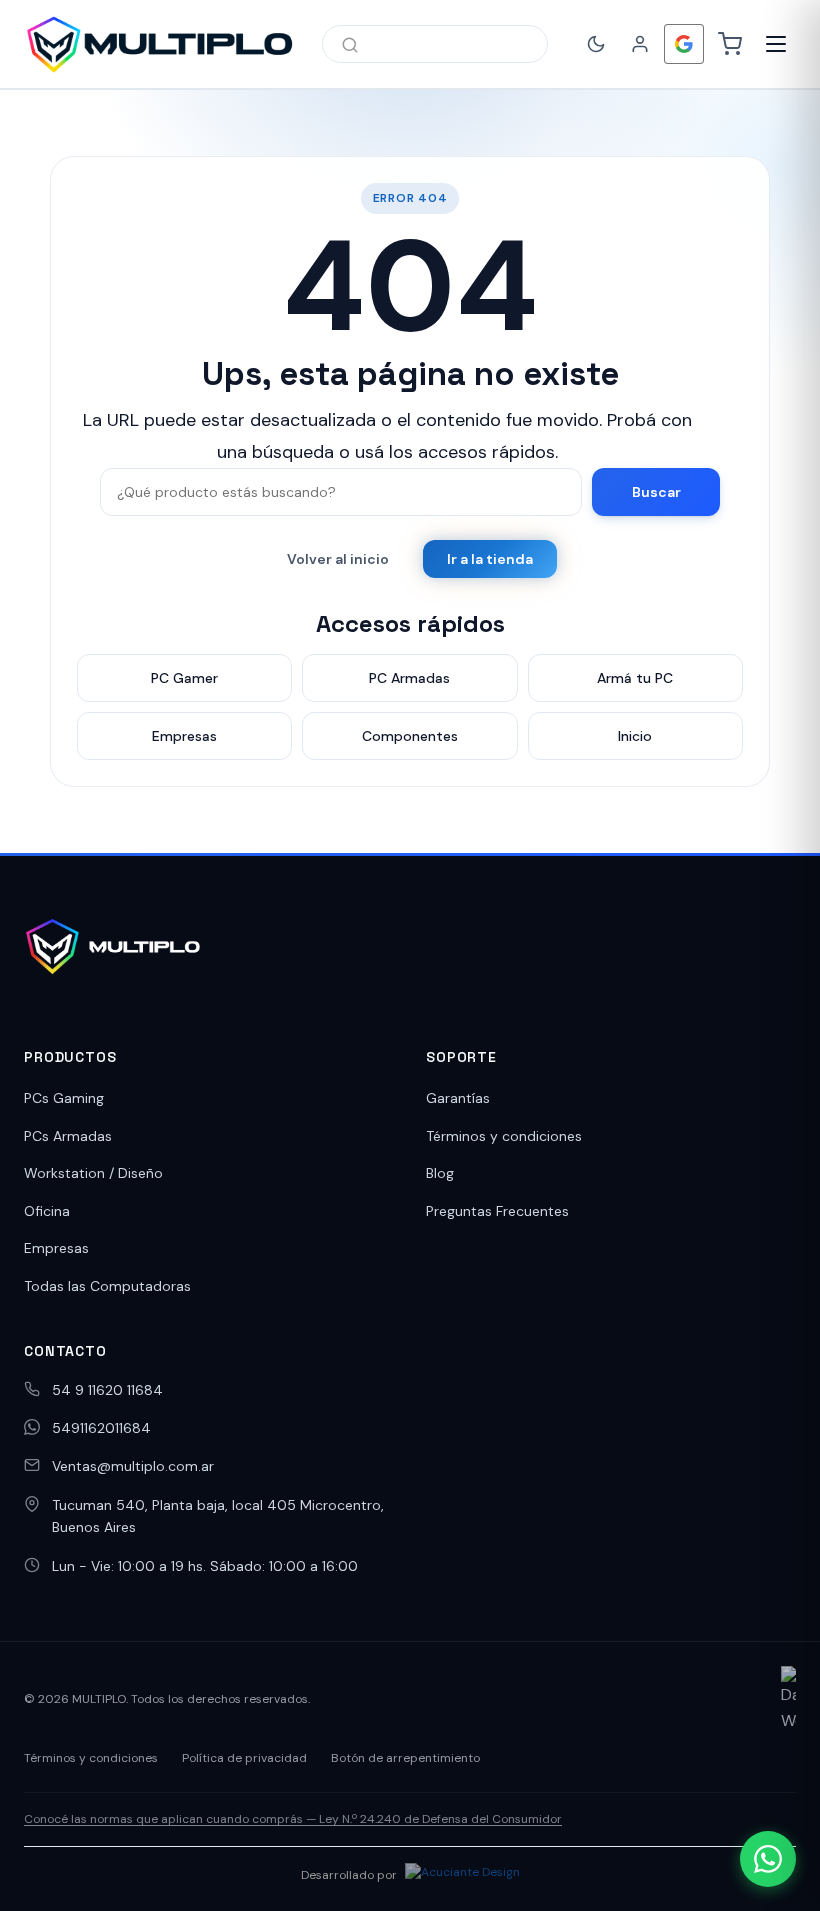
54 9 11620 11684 (107, 1390)
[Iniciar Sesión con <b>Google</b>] (684, 44)
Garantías (458, 1098)
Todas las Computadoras (107, 1286)
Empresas (56, 1248)
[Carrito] (730, 44)
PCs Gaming (64, 1098)
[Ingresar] (640, 44)
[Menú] (776, 44)
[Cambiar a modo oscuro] (596, 44)
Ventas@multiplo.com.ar (133, 1466)
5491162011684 (101, 1428)
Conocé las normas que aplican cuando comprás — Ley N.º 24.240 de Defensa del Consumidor (293, 1819)
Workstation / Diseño (93, 1173)
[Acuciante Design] (462, 1875)
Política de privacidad (244, 1758)
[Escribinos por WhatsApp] (768, 1859)
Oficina (47, 1211)
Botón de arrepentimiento (405, 1758)
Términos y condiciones (504, 1136)
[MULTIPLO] (159, 44)
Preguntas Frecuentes (497, 1211)
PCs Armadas (68, 1136)
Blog (440, 1173)
